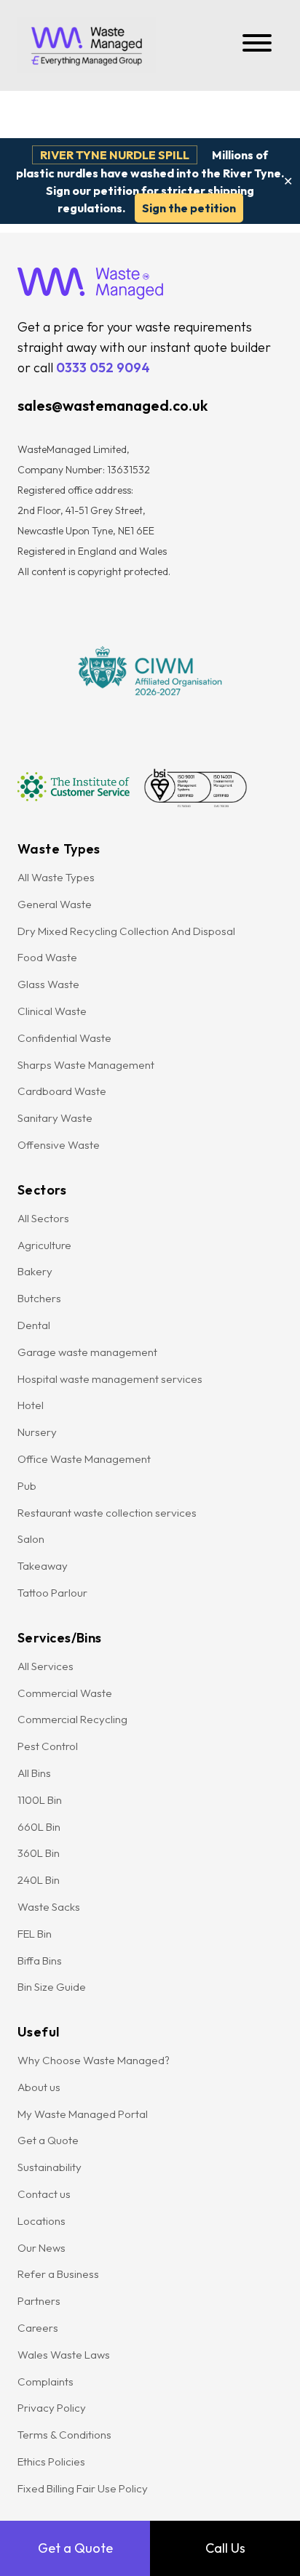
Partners (39, 2301)
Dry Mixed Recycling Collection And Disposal (127, 931)
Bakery (35, 1271)
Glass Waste (48, 984)
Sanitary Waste (55, 1118)
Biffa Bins (40, 1961)
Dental (34, 1325)
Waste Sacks (49, 1907)
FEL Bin (35, 1934)
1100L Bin (40, 1800)
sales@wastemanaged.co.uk (112, 405)
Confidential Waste (64, 1038)
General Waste (55, 904)
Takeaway (43, 1566)
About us (39, 2087)
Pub (27, 1486)
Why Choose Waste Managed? (94, 2060)
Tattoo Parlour (52, 1593)
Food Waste (47, 957)
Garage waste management (88, 1352)
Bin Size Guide (52, 1987)
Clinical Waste (52, 1011)
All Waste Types (56, 877)
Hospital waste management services (111, 1379)
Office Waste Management (84, 1459)
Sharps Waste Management (86, 1065)
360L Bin (39, 1853)
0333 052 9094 (103, 368)
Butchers (39, 1298)
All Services (46, 1666)
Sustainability (50, 2167)
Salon (31, 1539)
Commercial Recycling (72, 1719)
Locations (42, 2221)
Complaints (46, 2382)
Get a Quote (75, 2548)
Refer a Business (58, 2274)
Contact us (44, 2194)
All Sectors (43, 1218)
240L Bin (39, 1880)
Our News (42, 2248)
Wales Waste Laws (64, 2355)
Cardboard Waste (62, 1091)
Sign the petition (189, 208)
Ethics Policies (51, 2461)
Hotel (31, 1405)
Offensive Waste (59, 1145)
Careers (38, 2328)
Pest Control (48, 1746)
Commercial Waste (65, 1693)
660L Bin (39, 1827)
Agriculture (44, 1245)
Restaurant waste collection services (107, 1513)
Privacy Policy (52, 2408)
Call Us (225, 2548)
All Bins (34, 1773)
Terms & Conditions (64, 2435)
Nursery (37, 1432)
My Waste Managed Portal (83, 2114)
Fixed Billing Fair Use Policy (83, 2488)
